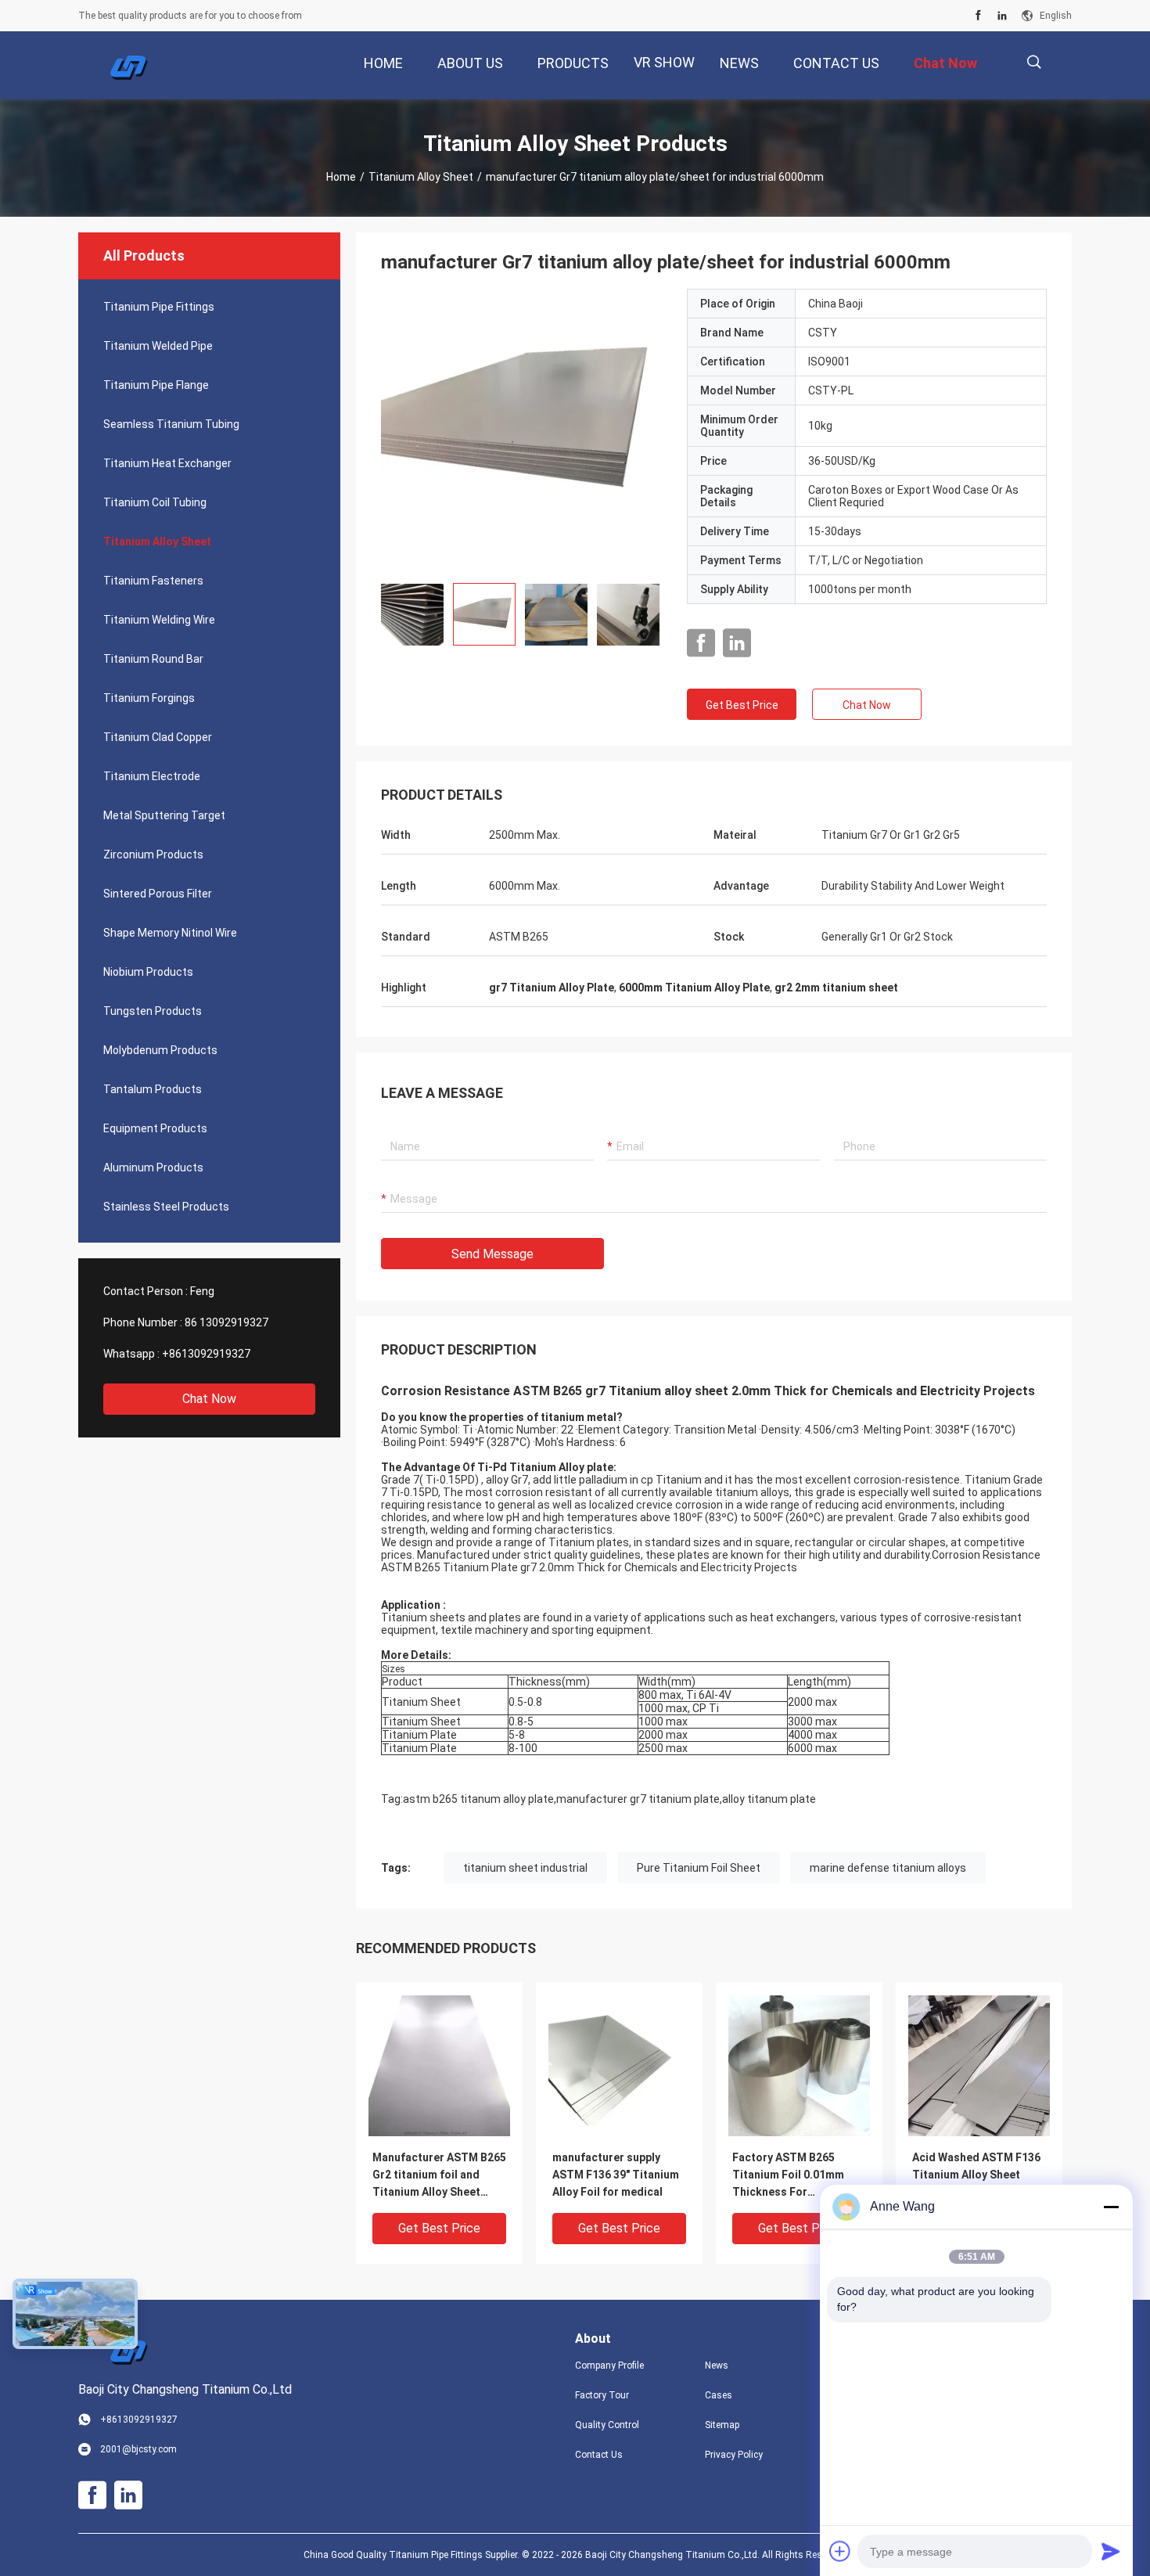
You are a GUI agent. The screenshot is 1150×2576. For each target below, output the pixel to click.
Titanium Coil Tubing (155, 502)
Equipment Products (155, 1128)
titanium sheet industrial (525, 1868)
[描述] (1034, 62)
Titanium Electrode (152, 776)
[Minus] (1111, 2207)
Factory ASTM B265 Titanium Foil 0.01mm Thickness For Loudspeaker (788, 2176)
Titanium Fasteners (153, 581)
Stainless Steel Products (166, 1207)
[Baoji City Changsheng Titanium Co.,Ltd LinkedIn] (1002, 16)
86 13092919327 (226, 1322)
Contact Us (599, 2455)
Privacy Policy (734, 2455)
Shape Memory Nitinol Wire (170, 933)
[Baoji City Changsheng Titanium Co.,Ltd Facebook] (978, 16)
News (717, 2366)
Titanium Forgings (149, 698)
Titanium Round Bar (153, 659)
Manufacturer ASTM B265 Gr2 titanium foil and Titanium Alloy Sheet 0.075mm (439, 2176)
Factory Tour (602, 2395)
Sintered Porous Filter (158, 894)
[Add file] (840, 2551)
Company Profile (609, 2366)
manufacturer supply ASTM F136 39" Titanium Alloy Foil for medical (616, 2175)
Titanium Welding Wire (159, 620)
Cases (719, 2395)
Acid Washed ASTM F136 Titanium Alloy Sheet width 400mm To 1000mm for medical (978, 2176)
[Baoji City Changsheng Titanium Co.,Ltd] (129, 66)
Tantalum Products (153, 1089)
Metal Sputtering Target (164, 815)
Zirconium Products (153, 854)
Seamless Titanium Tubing (171, 424)
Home (341, 177)
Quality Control (607, 2425)
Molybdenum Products (160, 1050)
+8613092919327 (206, 1354)
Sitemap (722, 2425)
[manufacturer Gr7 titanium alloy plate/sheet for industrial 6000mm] (522, 430)
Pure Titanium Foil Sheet (699, 1868)
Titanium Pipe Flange (156, 385)
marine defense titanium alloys (888, 1868)
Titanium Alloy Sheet (421, 177)
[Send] (1111, 2551)
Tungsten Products (153, 1011)
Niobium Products (148, 972)
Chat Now (209, 1399)
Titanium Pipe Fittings (159, 307)
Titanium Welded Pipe (158, 346)
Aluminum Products (153, 1167)
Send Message (492, 1254)
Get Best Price (742, 705)
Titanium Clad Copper (158, 737)
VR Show (664, 62)
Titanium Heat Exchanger (167, 463)
